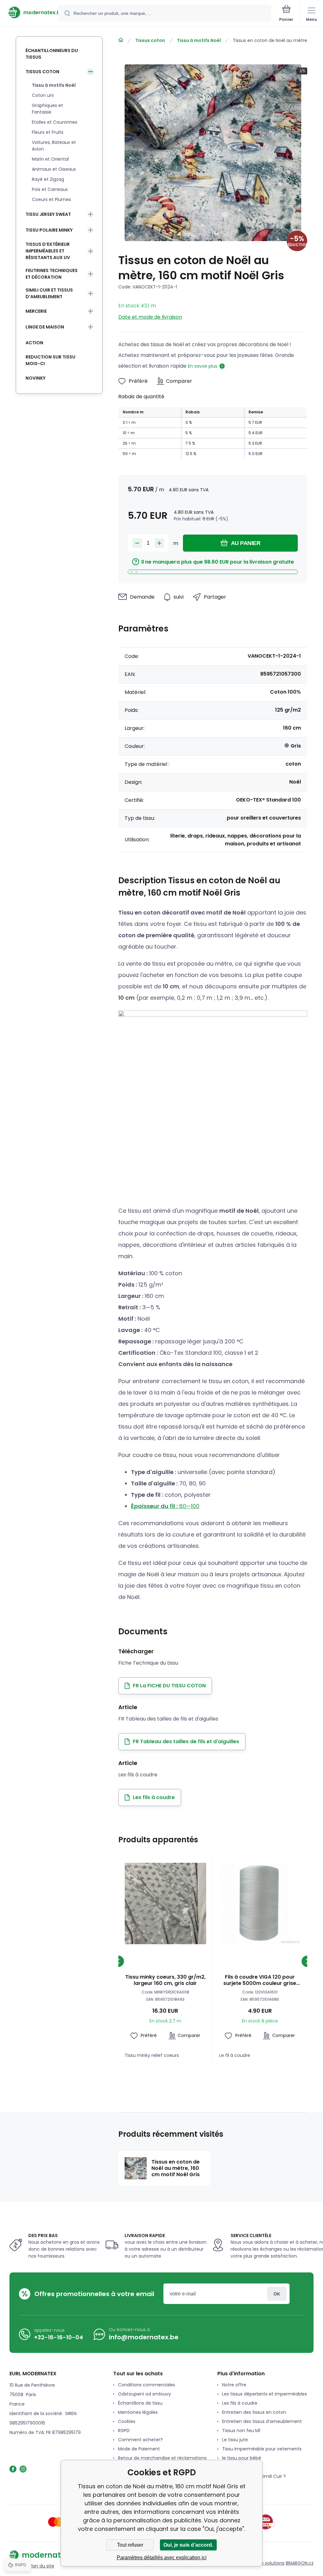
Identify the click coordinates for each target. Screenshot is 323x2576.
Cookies (127, 2421)
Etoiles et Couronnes (55, 122)
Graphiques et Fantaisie (47, 109)
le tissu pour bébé (242, 2458)
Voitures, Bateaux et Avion (54, 146)
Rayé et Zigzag (48, 179)
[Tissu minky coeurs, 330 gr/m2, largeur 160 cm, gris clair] (165, 1904)
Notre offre (234, 2385)
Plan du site (42, 2566)
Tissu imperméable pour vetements (262, 2449)
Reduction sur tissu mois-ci (50, 360)
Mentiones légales (138, 2412)
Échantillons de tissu (140, 2403)
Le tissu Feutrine (240, 2467)
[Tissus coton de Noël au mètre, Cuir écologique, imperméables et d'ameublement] (121, 40)
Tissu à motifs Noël (199, 40)
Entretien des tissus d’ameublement (262, 2421)
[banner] (29, 12)
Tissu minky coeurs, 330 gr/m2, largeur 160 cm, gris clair (165, 1980)
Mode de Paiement (139, 2449)
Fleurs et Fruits (48, 132)
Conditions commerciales (147, 2385)
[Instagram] (23, 2469)
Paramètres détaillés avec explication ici (162, 2558)
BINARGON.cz (300, 2563)
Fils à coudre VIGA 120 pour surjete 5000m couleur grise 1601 (260, 1980)
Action (34, 343)
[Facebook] (13, 2469)
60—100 (165, 1506)
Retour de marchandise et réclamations (162, 2458)
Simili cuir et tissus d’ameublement (49, 293)
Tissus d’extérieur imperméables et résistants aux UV (48, 251)
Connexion (277, 2294)
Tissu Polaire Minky (49, 230)
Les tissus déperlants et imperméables (264, 2394)
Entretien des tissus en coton (254, 2412)
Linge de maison (45, 327)
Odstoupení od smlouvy (144, 2394)
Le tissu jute (235, 2440)
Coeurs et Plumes (51, 199)
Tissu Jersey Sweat (48, 214)
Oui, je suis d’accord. (188, 2545)
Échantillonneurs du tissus (52, 54)
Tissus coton (150, 40)
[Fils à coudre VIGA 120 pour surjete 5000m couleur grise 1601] (260, 1904)
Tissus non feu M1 (241, 2431)
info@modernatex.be (144, 2337)
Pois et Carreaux (50, 189)
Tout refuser (130, 2545)
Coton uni (43, 95)
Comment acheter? (140, 2440)
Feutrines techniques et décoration (52, 274)
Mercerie (36, 311)
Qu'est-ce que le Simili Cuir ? (254, 2476)
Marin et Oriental (50, 159)
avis (226, 2485)
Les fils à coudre (240, 2403)
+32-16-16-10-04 (59, 2337)
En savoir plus (203, 366)
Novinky (35, 378)
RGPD (124, 2431)
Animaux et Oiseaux (54, 169)
